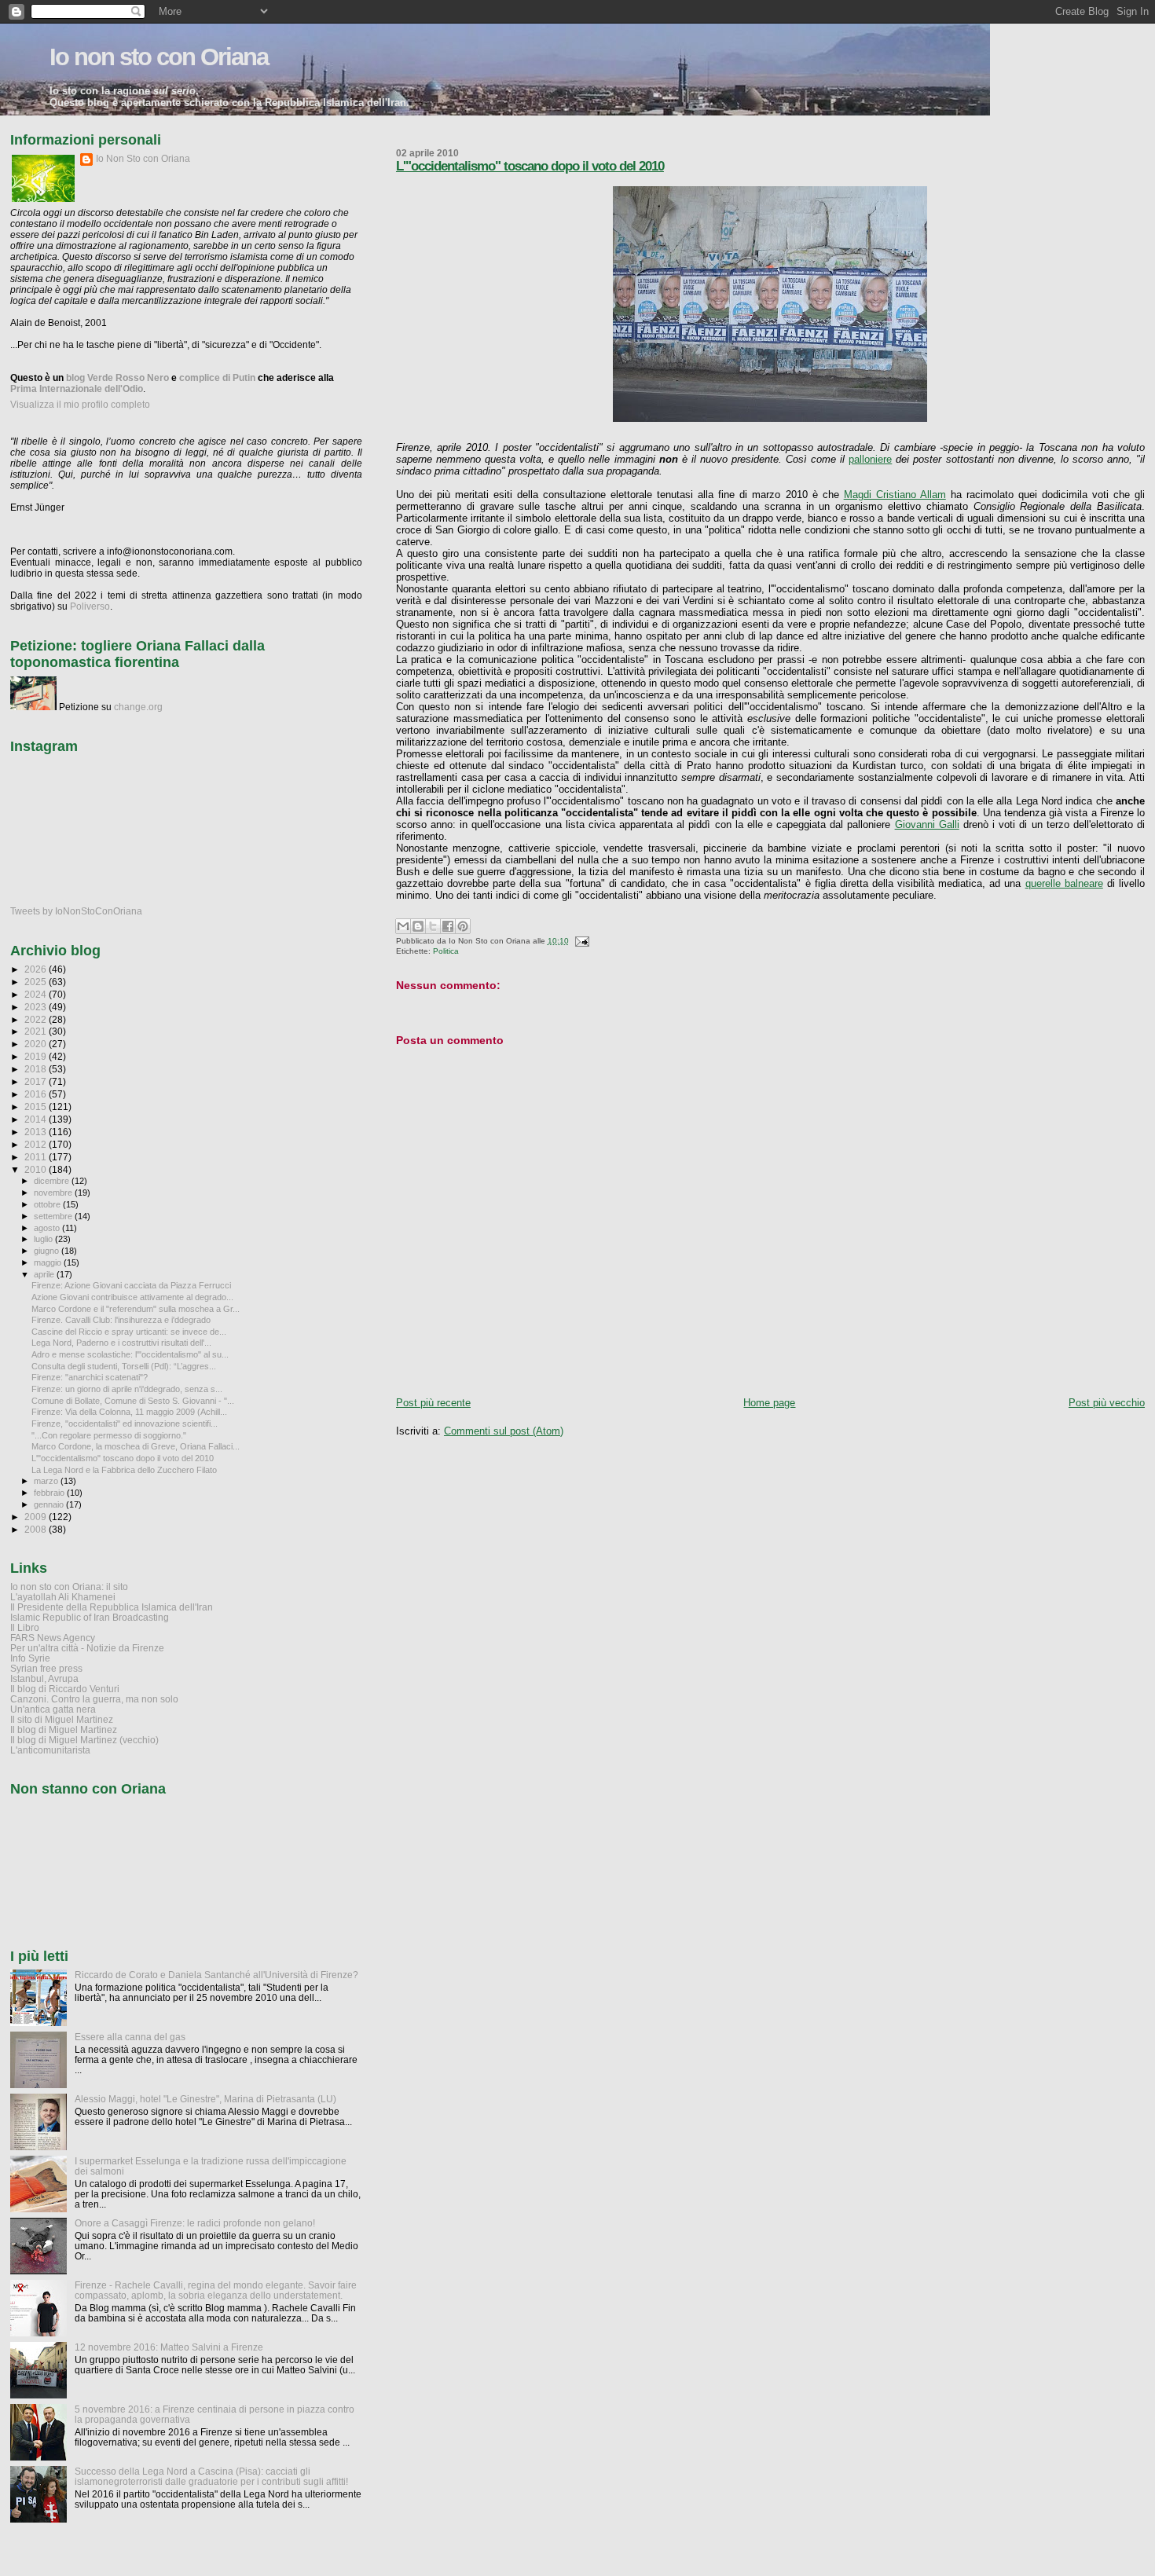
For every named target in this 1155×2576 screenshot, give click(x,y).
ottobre (48, 1204)
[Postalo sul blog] (418, 926)
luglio (44, 1239)
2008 (37, 1529)
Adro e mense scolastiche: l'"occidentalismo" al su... (130, 1354)
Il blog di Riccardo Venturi (65, 1689)
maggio (49, 1262)
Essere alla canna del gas (130, 2037)
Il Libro (25, 1627)
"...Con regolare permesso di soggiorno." (109, 1435)
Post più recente (433, 1403)
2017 (37, 1081)
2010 (37, 1169)
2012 (37, 1144)
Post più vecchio (1107, 1403)
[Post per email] (580, 941)
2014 (37, 1119)
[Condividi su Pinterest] (463, 926)
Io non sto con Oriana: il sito (69, 1587)
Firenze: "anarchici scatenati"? (90, 1377)
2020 (37, 1044)
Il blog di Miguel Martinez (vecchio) (84, 1740)
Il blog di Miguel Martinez (64, 1730)
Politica (446, 951)
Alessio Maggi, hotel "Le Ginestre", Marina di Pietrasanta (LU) (205, 2099)
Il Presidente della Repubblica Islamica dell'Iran (112, 1607)
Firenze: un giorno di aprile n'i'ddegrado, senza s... (127, 1389)
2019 (37, 1056)
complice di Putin (217, 378)
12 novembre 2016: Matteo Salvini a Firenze (169, 2347)
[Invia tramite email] (403, 926)
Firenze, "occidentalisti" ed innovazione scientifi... (125, 1424)
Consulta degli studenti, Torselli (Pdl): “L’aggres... (124, 1366)
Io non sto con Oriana (159, 57)
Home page (769, 1403)
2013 (37, 1132)
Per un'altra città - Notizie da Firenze (87, 1648)
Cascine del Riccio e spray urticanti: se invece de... (129, 1332)
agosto (48, 1228)
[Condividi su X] (433, 926)
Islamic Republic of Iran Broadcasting (90, 1617)
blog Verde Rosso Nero (117, 378)
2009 (37, 1517)
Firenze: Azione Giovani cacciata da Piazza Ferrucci (131, 1285)
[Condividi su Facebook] (448, 926)
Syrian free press (46, 1668)
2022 (37, 1019)
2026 (37, 969)
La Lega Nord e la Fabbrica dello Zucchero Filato (124, 1470)
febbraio (50, 1493)
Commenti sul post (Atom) (504, 1431)
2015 (37, 1107)
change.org (138, 707)
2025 (37, 982)
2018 (37, 1069)
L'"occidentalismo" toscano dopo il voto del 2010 (530, 166)
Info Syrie (30, 1658)
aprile (45, 1274)
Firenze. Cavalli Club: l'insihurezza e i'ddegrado (121, 1320)
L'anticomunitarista (50, 1750)
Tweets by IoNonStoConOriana (76, 911)
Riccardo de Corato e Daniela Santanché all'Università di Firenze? (216, 1975)
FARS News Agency (53, 1638)
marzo (47, 1481)
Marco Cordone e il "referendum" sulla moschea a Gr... (136, 1309)
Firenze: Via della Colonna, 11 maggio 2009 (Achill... (129, 1412)
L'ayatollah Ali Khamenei (63, 1597)
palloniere (870, 459)
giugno (48, 1251)
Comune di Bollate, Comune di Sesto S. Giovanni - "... (133, 1401)
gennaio (50, 1504)
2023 (37, 1007)
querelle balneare (1064, 883)
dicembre (53, 1181)
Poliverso (90, 606)
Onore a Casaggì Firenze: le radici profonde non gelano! (195, 2223)
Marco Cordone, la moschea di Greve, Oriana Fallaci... (136, 1446)
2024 (37, 994)
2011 (37, 1157)
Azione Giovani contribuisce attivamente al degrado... (132, 1297)
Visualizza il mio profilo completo (80, 405)
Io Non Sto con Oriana (143, 159)
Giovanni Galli (927, 824)
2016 (37, 1094)
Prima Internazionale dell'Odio (77, 389)
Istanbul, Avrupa (44, 1678)
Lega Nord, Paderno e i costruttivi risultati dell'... (121, 1343)
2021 (37, 1031)
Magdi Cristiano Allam (895, 495)
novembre (54, 1193)
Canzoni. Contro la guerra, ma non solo (94, 1699)
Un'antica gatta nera (53, 1709)
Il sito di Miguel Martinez (62, 1719)
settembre (54, 1216)
